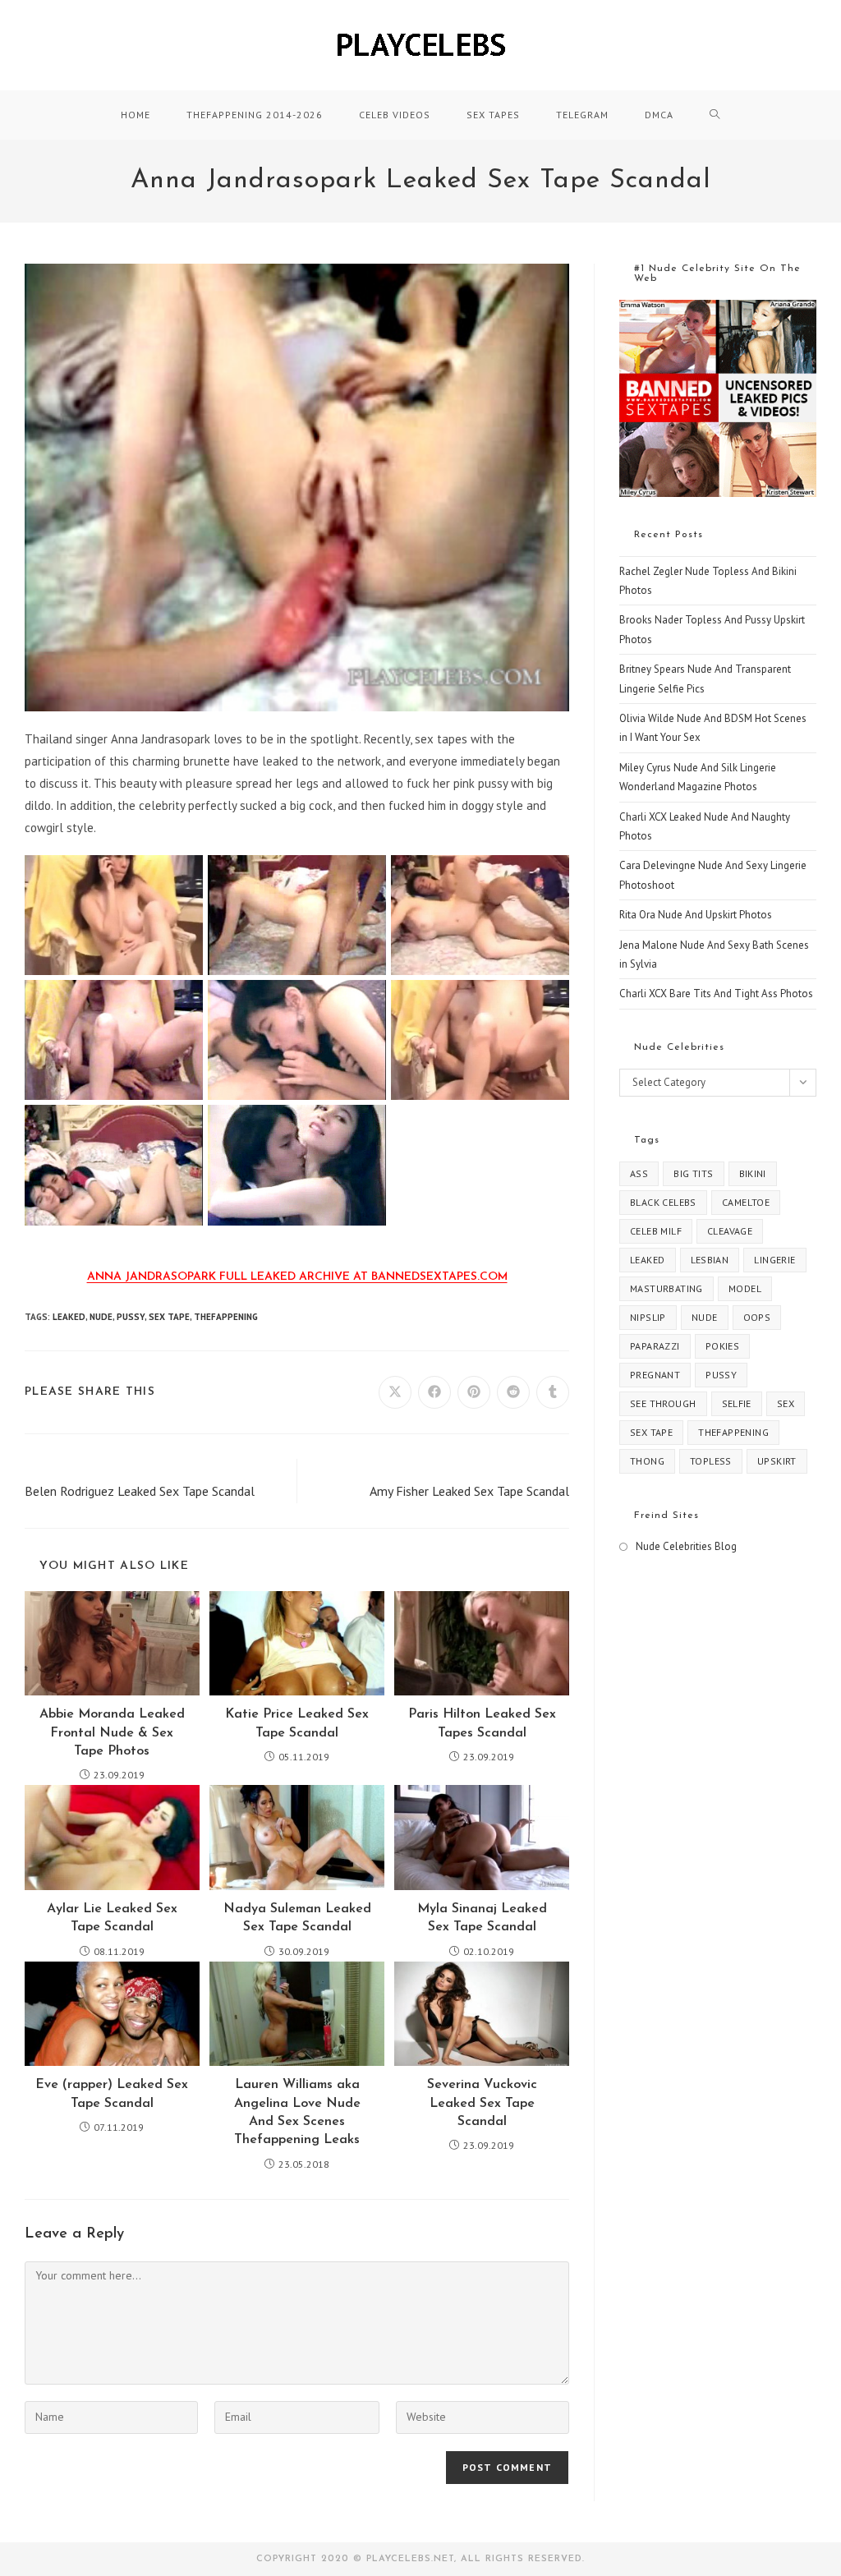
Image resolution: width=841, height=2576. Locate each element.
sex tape (169, 1317)
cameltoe (746, 1202)
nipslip (648, 1317)
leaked (69, 1317)
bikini (753, 1173)
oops (757, 1317)
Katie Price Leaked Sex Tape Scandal (297, 1723)
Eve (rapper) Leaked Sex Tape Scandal (112, 2094)
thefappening (226, 1317)
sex (786, 1403)
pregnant (655, 1375)
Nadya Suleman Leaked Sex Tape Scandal (297, 1918)
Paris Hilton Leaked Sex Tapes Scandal (482, 1723)
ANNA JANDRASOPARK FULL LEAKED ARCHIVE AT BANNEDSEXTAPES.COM (297, 1277)
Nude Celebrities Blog (686, 1546)
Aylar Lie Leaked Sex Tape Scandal (112, 1918)
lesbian (710, 1260)
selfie (737, 1403)
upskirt (777, 1461)
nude (101, 1317)
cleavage (730, 1231)
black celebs (663, 1202)
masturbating (666, 1288)
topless (711, 1461)
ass (639, 1173)
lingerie (774, 1260)
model (745, 1288)
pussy (131, 1317)
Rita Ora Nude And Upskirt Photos (696, 915)
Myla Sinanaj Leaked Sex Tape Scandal (482, 1918)
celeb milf (656, 1231)
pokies (722, 1346)
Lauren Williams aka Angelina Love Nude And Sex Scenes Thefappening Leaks (297, 2112)
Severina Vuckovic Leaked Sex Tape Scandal (482, 2103)
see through (663, 1403)
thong (647, 1461)
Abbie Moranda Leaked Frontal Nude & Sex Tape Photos (112, 1733)
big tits (693, 1173)
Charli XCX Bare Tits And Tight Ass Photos (716, 994)
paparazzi (655, 1346)
